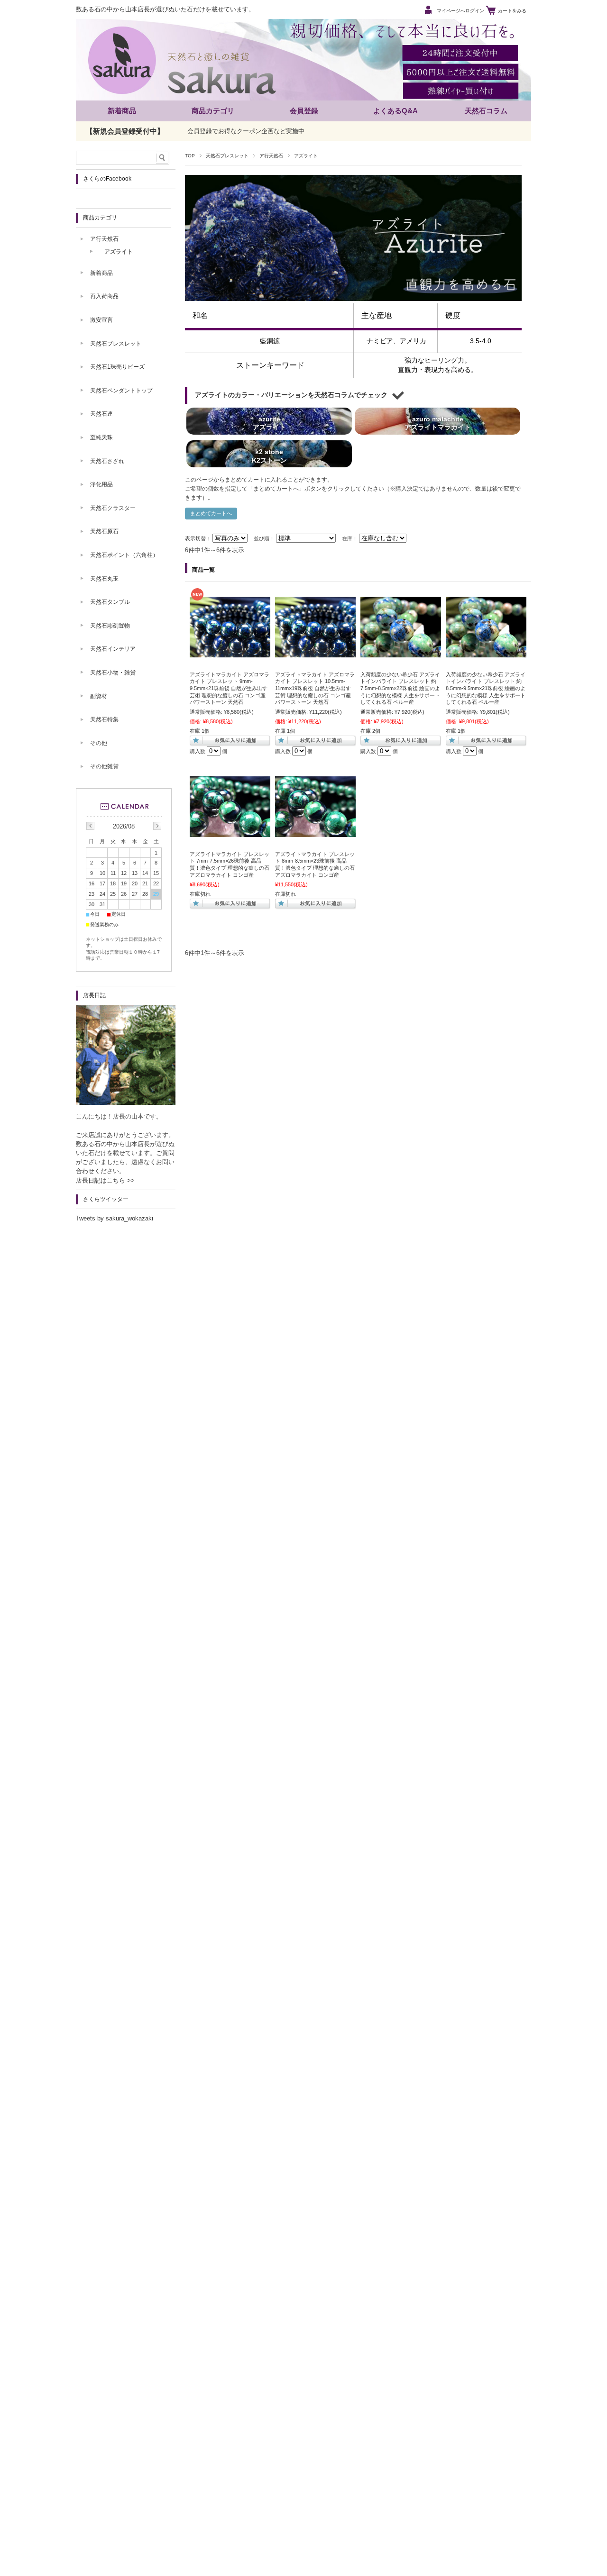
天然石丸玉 (104, 579)
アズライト (119, 252)
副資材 (99, 696)
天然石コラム (486, 111)
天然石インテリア (113, 649)
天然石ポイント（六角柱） (124, 555)
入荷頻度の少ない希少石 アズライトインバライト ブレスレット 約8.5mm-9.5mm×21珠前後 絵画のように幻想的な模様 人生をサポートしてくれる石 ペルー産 (486, 688)
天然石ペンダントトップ (121, 391)
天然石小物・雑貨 (113, 673)
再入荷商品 (104, 296)
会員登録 (304, 111)
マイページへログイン (460, 11)
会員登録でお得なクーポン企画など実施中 (246, 131)
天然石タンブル (110, 602)
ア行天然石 (271, 156)
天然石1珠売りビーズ (117, 367)
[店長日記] (126, 1102)
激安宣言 (101, 320)
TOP (190, 156)
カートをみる (512, 11)
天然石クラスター (113, 508)
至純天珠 (101, 437)
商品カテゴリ (213, 111)
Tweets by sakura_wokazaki (115, 1218)
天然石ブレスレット (227, 156)
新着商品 (122, 111)
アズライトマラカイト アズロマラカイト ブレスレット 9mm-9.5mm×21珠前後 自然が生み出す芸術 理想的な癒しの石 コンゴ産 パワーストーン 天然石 (230, 688)
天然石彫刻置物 (110, 626)
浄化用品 (101, 484)
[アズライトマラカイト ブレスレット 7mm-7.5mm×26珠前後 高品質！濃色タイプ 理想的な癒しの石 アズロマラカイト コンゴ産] (230, 832)
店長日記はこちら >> (105, 1180)
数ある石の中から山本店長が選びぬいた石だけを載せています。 (165, 9)
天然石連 (101, 414)
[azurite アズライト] (269, 435)
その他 (99, 743)
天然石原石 (104, 531)
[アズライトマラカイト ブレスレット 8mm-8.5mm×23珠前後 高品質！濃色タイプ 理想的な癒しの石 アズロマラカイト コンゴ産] (315, 832)
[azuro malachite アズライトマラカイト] (437, 435)
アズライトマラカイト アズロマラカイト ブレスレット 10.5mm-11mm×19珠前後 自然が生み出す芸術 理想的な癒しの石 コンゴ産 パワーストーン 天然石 (315, 688)
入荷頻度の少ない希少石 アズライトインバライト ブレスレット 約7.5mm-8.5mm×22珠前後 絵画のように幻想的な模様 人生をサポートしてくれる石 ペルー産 (400, 688)
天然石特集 (104, 719)
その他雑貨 (104, 766)
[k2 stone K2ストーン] (269, 467)
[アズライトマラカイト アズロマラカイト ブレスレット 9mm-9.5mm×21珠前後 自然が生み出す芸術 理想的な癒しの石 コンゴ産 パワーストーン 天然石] (230, 653)
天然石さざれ (107, 461)
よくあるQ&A (395, 111)
